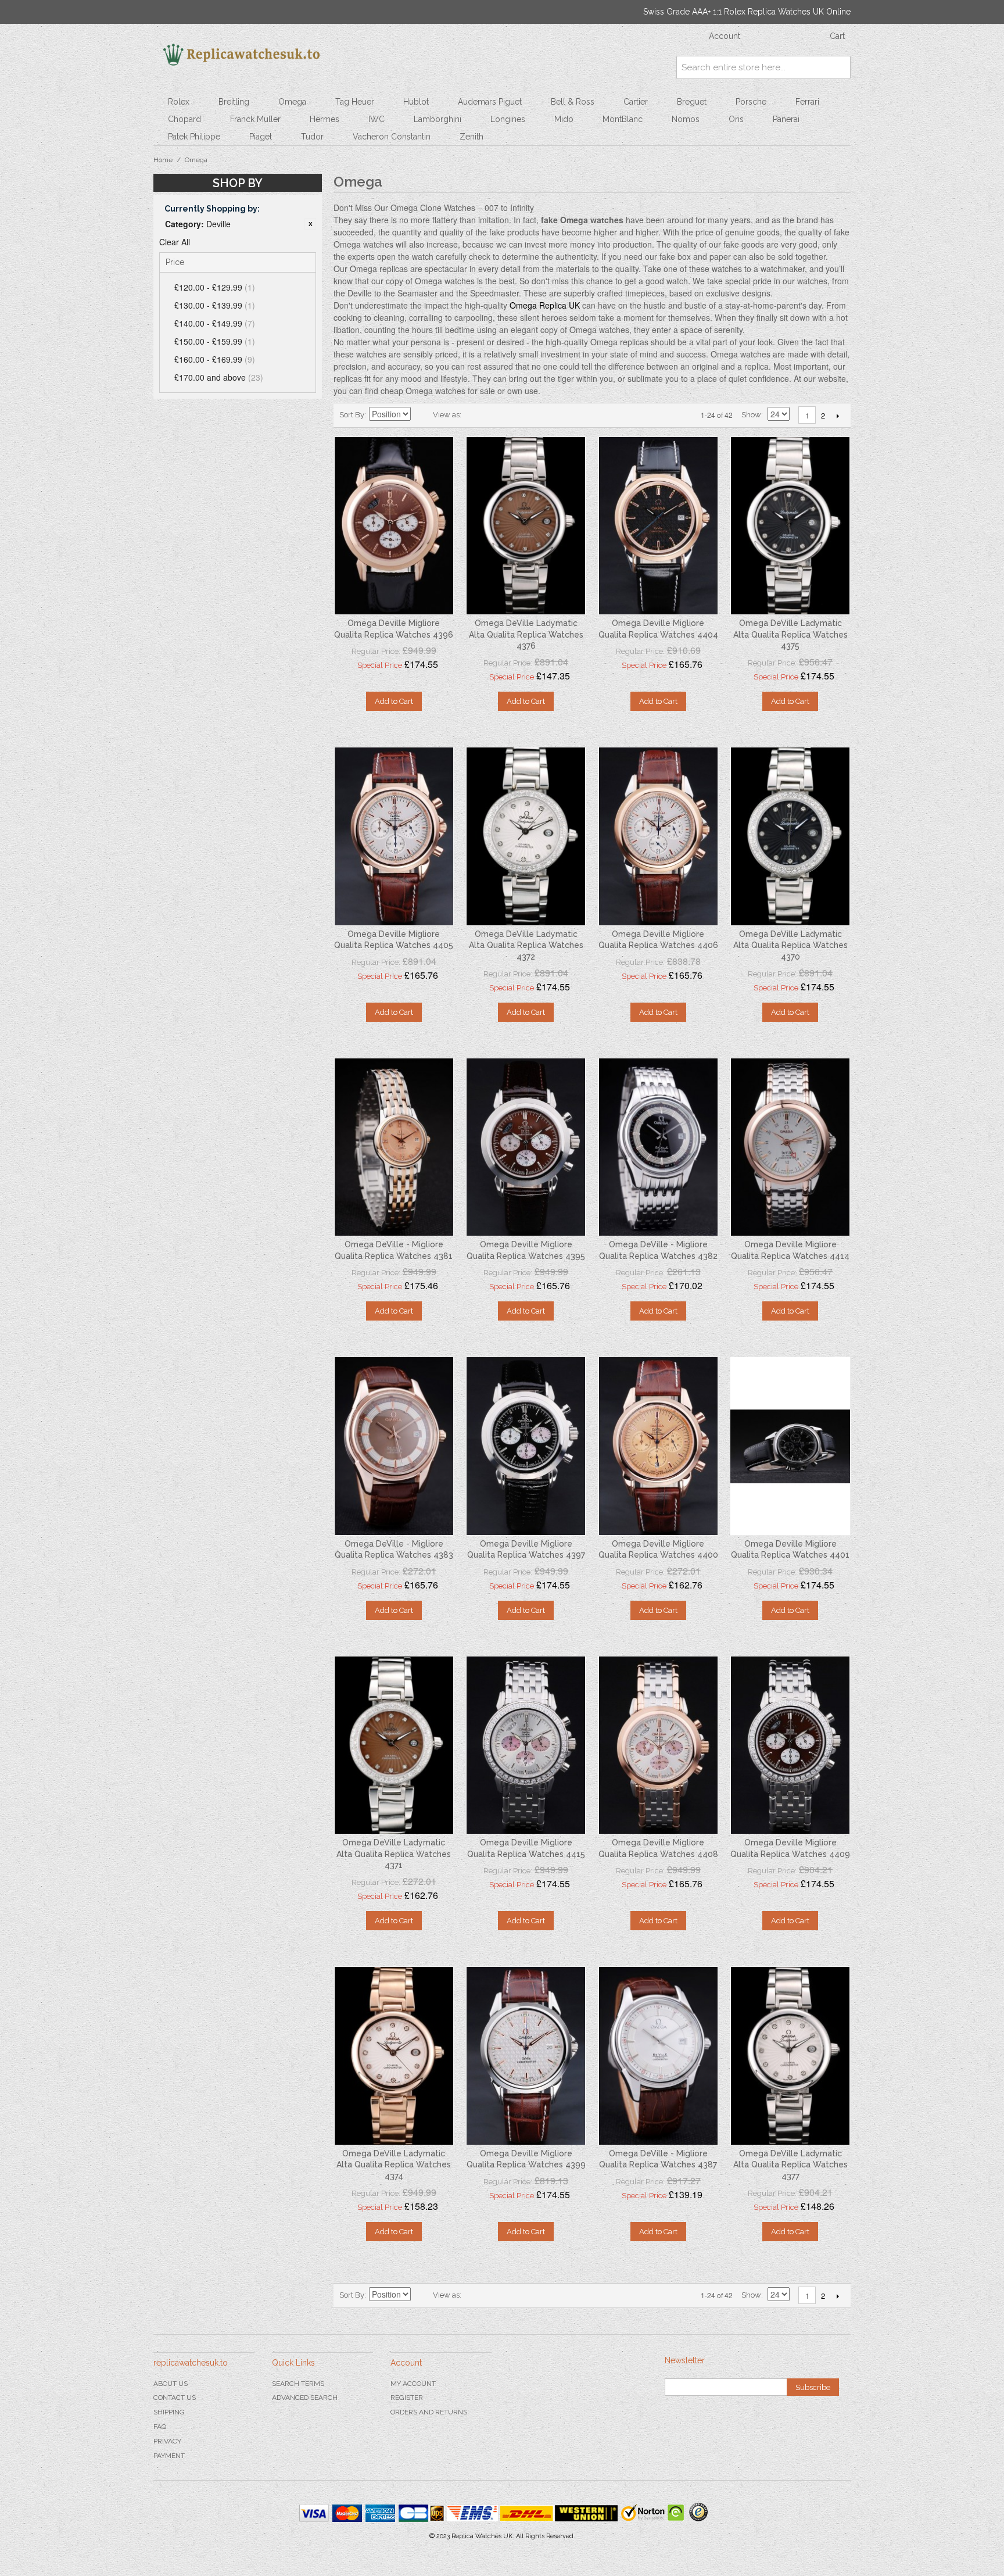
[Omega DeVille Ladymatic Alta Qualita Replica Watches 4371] (394, 1745)
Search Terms (298, 2384)
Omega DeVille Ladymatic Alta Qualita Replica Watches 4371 (394, 1854)
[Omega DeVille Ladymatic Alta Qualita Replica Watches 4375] (790, 526)
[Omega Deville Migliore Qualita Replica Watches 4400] (658, 1446)
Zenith (471, 137)
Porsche (751, 102)
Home (163, 160)
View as (446, 415)
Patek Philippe (194, 137)
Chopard (184, 119)
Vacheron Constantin (392, 137)
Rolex (179, 102)
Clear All (175, 242)
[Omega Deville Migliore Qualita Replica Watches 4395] (526, 1147)
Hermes (324, 119)
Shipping (169, 2412)
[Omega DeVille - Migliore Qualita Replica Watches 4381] (394, 1147)
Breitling (234, 102)
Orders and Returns (429, 2412)
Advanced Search (305, 2398)
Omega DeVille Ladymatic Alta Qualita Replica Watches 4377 (790, 2165)
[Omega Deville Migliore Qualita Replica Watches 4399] (526, 2056)
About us (171, 2384)
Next (838, 416)
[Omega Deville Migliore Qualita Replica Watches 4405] (394, 836)
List (493, 415)
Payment (169, 2456)
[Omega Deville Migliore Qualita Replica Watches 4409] (790, 1745)
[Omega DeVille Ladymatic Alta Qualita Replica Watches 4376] (526, 526)
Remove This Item (310, 224)
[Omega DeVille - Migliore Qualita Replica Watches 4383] (394, 1446)
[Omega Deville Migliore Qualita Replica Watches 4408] (658, 1745)
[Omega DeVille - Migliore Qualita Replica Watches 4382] (658, 1147)
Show (751, 415)
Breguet (692, 102)
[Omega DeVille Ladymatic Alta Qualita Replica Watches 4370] (790, 836)
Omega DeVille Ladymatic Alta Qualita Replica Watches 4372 (526, 945)
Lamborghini (438, 119)
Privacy (167, 2441)
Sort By (352, 415)
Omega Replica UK (545, 305)
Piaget (261, 137)
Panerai (786, 119)
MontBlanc (623, 119)
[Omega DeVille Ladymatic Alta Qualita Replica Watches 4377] (790, 2056)
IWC (376, 119)
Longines (508, 119)
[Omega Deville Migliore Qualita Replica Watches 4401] (790, 1446)
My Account (413, 2384)
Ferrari (807, 102)
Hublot (416, 102)
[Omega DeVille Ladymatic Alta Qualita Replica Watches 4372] (526, 836)
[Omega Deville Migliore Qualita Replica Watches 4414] (790, 1147)
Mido (564, 119)
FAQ (160, 2427)
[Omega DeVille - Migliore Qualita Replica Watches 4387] (658, 2056)
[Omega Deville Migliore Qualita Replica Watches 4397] (526, 1446)
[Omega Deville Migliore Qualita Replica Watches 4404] (658, 526)
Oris (736, 119)
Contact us (175, 2398)
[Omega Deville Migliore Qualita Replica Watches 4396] (394, 526)
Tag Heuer (355, 102)
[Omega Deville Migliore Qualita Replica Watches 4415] (526, 1745)
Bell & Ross (573, 102)
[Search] (839, 67)
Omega (292, 102)
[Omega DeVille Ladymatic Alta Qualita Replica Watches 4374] (394, 2056)
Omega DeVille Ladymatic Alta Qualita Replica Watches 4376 (526, 634)
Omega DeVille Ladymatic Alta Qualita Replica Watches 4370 (790, 945)
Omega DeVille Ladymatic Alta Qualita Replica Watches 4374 (394, 2165)
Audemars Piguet (490, 102)
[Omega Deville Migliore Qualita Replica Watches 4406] (658, 836)
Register (407, 2398)
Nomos (686, 119)
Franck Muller (255, 119)
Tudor (312, 137)
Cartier (636, 102)
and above (219, 377)
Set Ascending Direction (421, 415)
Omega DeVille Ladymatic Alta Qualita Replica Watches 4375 (790, 634)
